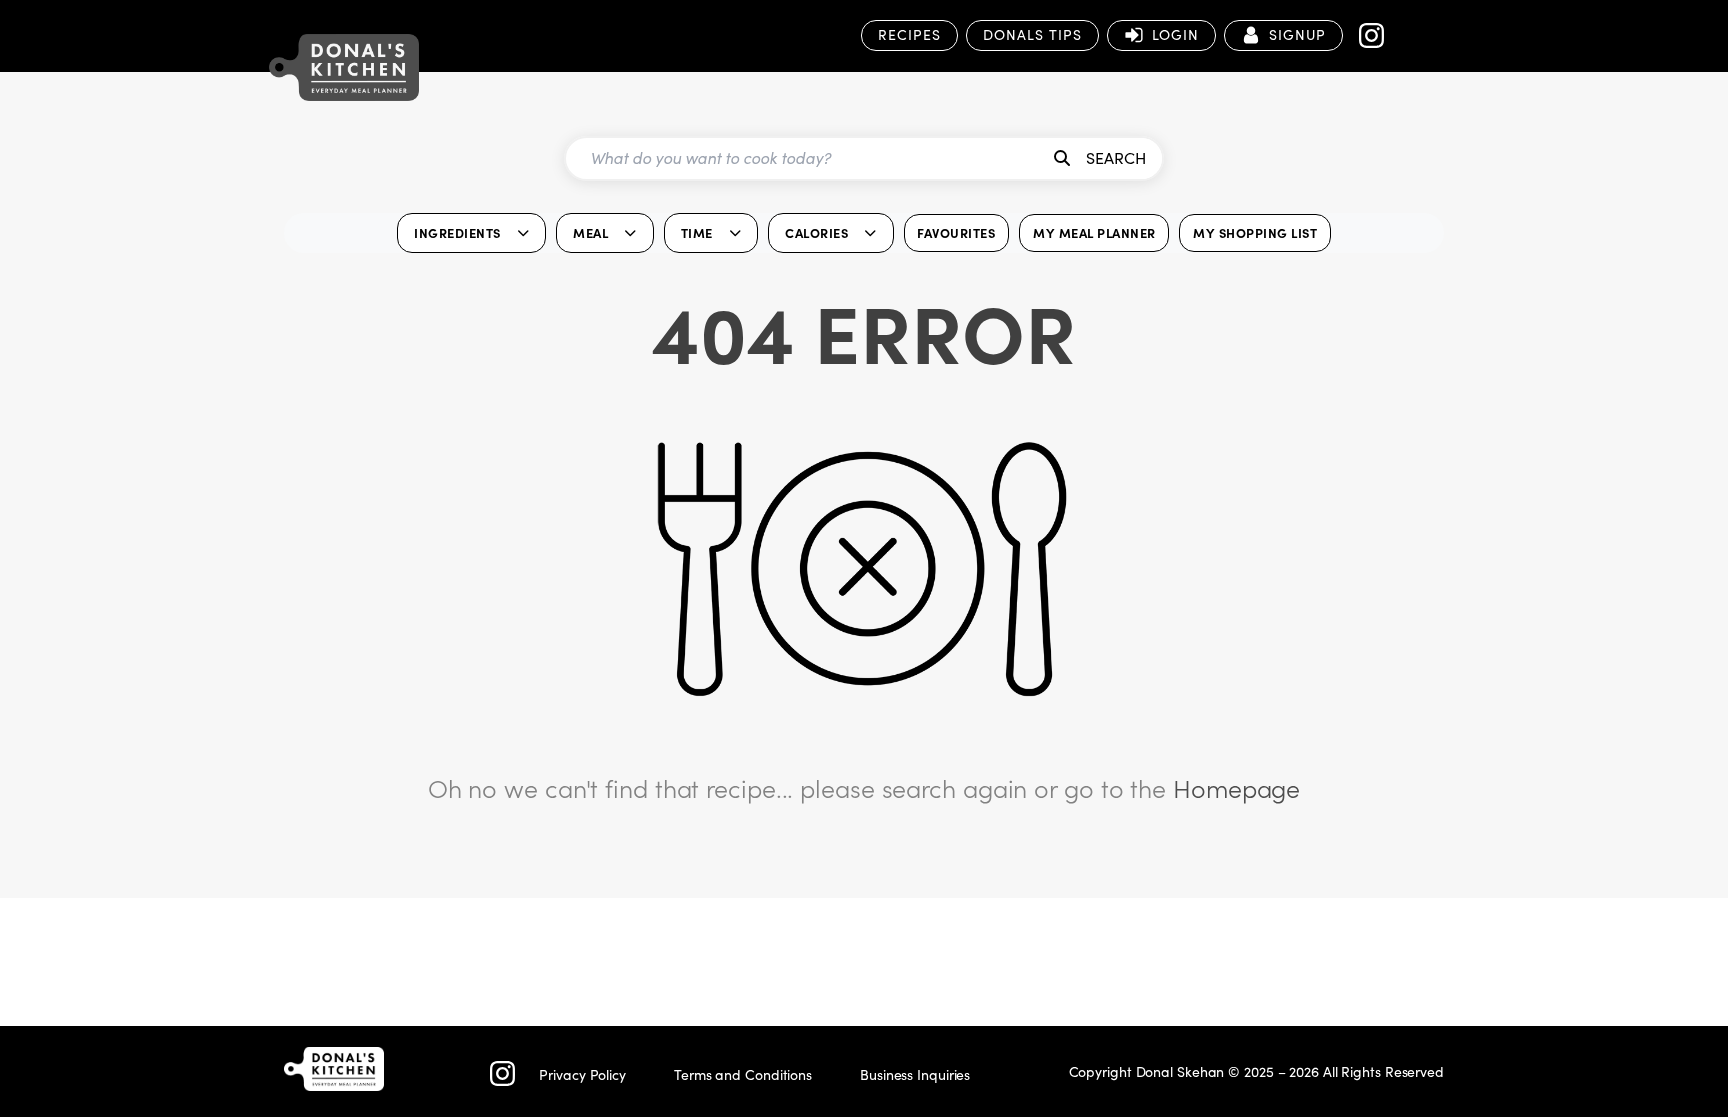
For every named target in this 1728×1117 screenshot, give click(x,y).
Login (1175, 34)
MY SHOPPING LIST (1255, 232)
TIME (697, 232)
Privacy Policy (582, 1074)
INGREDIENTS (457, 232)
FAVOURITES (956, 232)
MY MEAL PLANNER (1094, 232)
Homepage (1236, 788)
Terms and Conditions (743, 1074)
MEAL (590, 232)
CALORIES (816, 232)
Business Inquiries (915, 1074)
